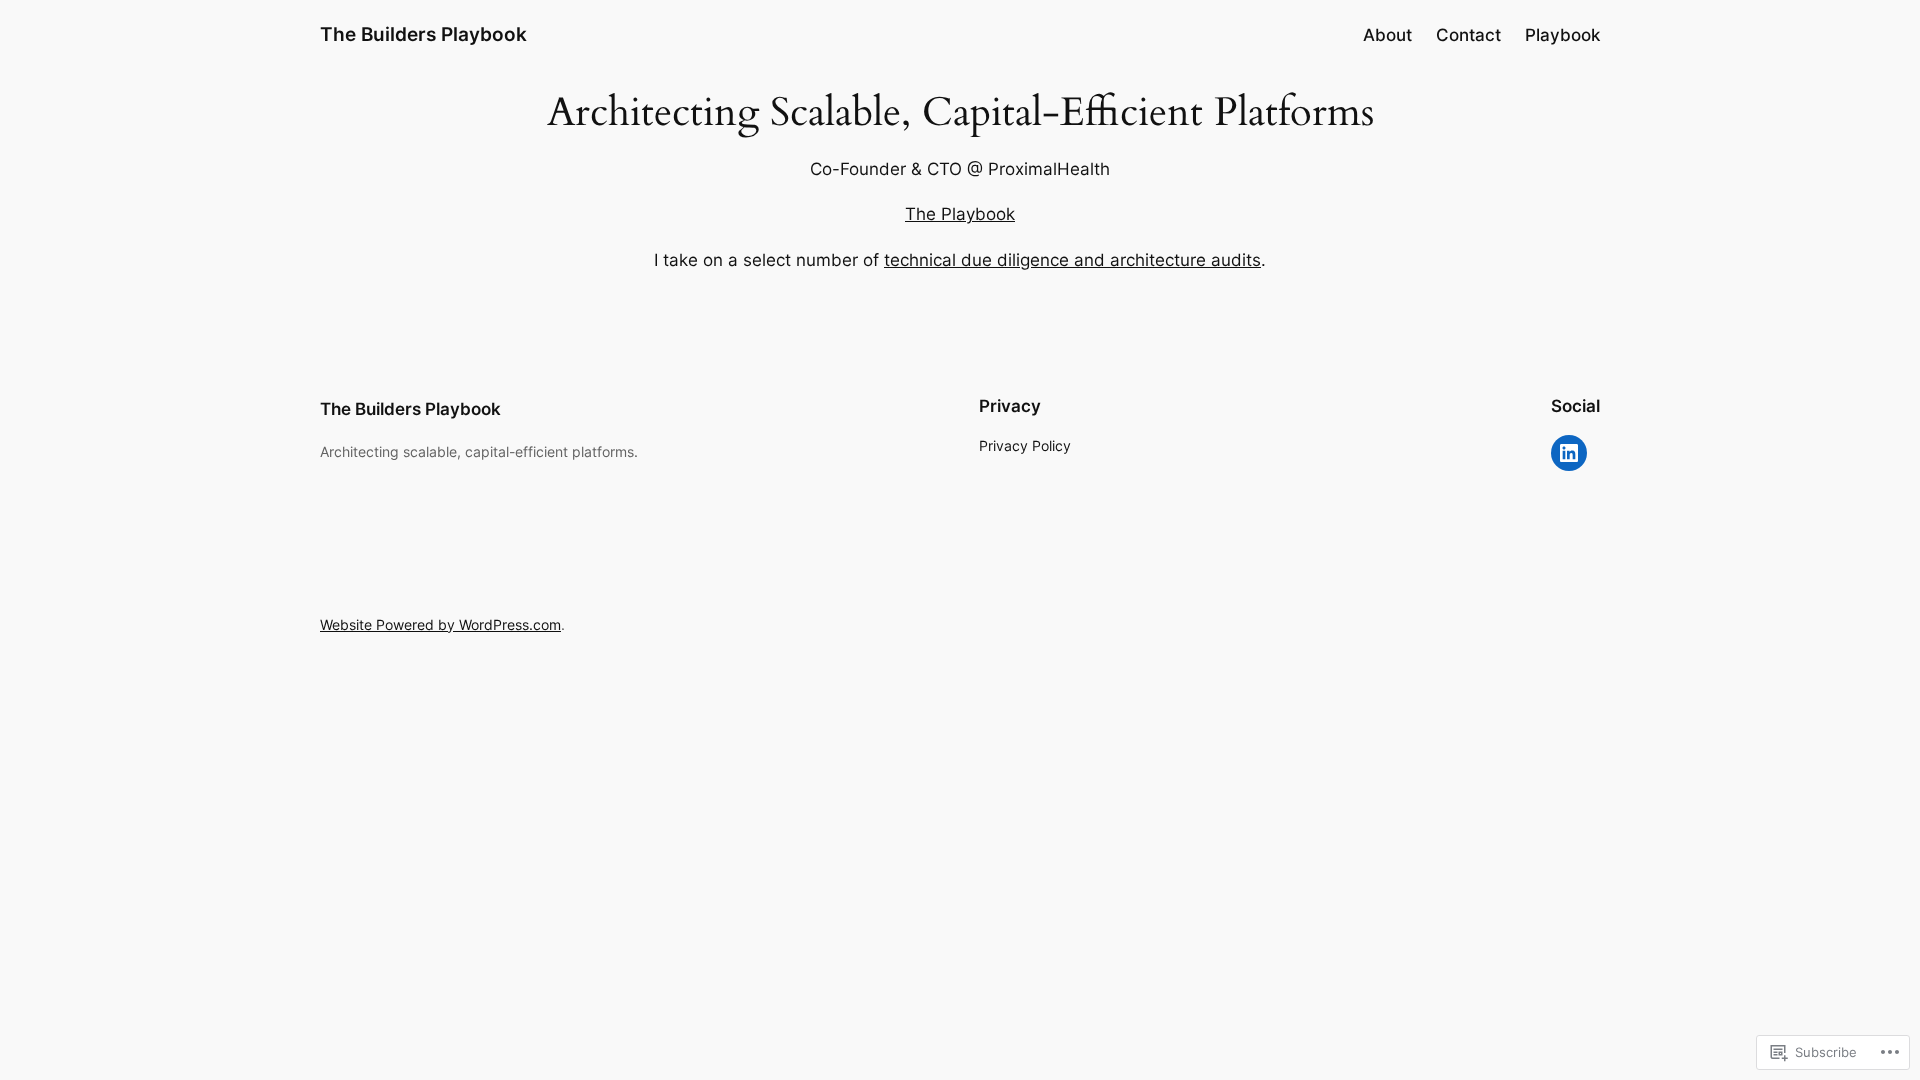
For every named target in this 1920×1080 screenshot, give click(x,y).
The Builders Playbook (423, 34)
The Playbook (960, 214)
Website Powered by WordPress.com (440, 624)
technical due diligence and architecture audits (1072, 260)
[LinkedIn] (1569, 453)
